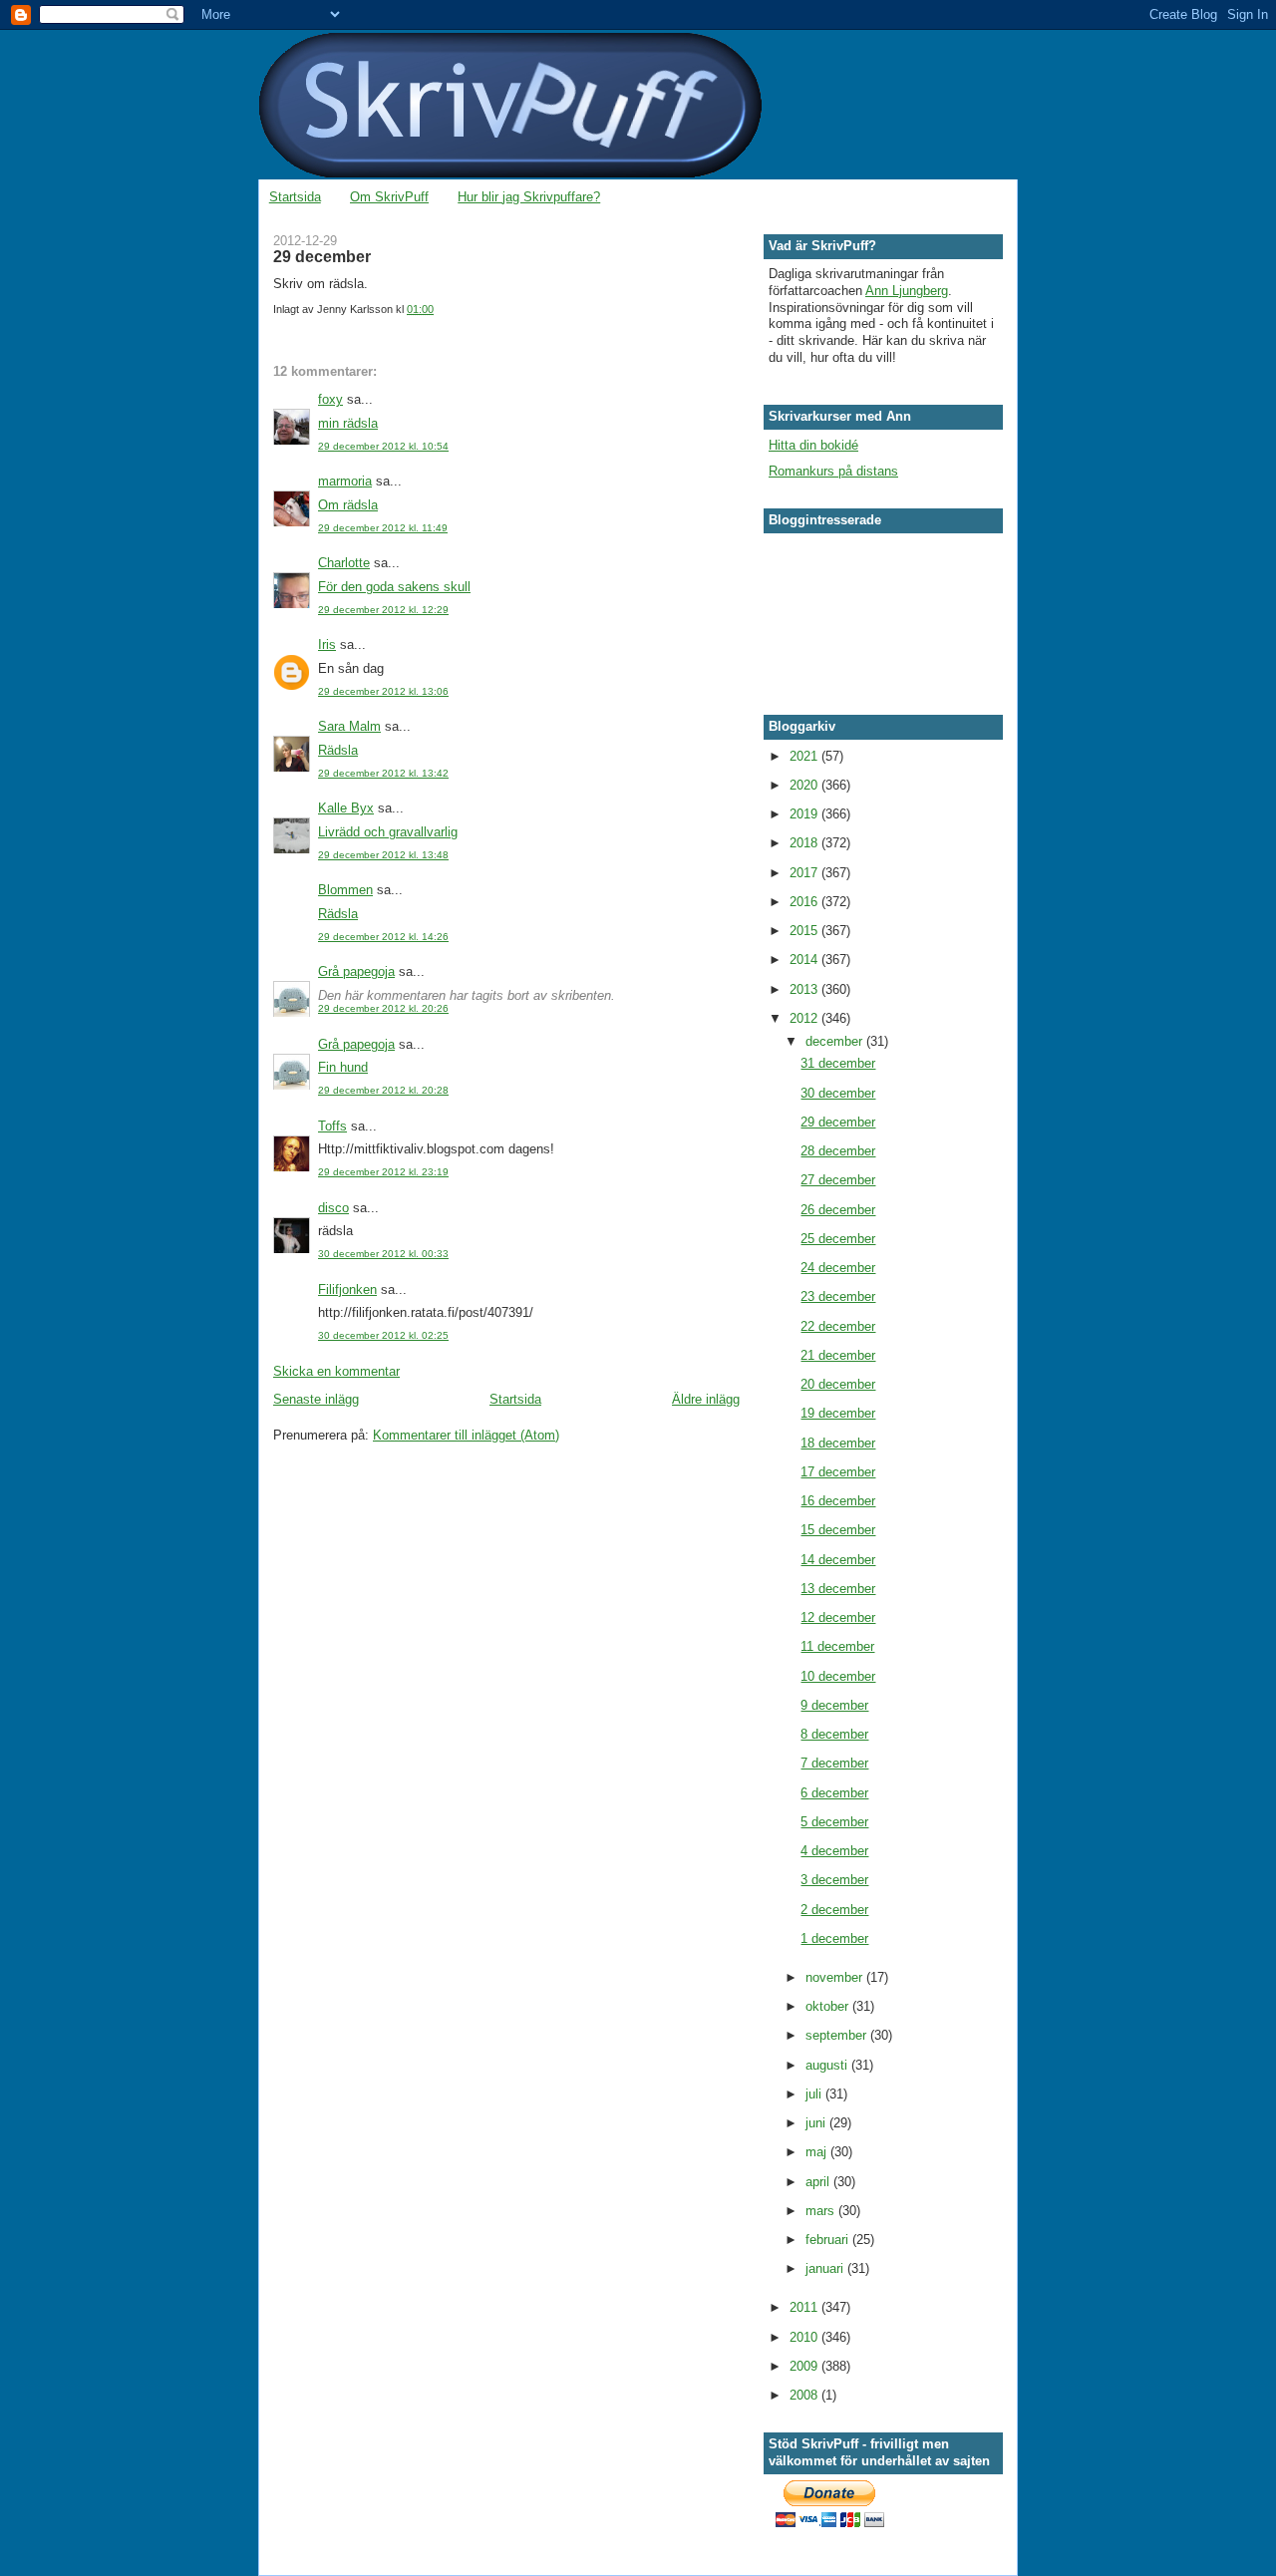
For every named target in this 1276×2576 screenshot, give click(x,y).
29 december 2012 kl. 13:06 (383, 691)
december (836, 1041)
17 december (838, 1472)
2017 (805, 873)
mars (822, 2211)
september (838, 2035)
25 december (838, 1239)
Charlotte (344, 563)
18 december (838, 1443)
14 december (838, 1560)
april (819, 2182)
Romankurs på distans (833, 471)
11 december (837, 1646)
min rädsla (348, 423)
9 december (834, 1705)
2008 (805, 2395)
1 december (834, 1938)
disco (333, 1208)
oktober (829, 2006)
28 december (838, 1151)
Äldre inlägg (706, 1399)
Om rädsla (348, 505)
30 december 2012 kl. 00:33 (383, 1254)
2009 (805, 2366)
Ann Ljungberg (907, 291)
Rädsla (338, 750)
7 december (834, 1763)
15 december (838, 1530)
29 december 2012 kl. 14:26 (383, 937)
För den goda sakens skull (394, 587)
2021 (805, 756)
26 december (838, 1210)
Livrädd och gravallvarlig (388, 832)
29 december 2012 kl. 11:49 (383, 528)
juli (815, 2094)
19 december (838, 1413)
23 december (838, 1296)
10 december (838, 1676)
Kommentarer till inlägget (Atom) (466, 1435)
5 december (834, 1822)
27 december (838, 1180)
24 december (838, 1268)
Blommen (345, 890)
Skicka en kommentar (336, 1371)
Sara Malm (349, 726)
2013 (805, 989)
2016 (805, 902)
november (836, 1977)
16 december (838, 1501)
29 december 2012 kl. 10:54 (383, 446)
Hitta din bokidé (813, 445)
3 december (834, 1880)
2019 (805, 814)
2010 (805, 2337)
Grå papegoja (356, 971)
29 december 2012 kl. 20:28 (383, 1090)
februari (829, 2240)
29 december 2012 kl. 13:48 (383, 855)
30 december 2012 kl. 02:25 (383, 1335)
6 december (834, 1793)
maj (818, 2152)
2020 (805, 785)
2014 (805, 960)
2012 (805, 1018)
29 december (838, 1122)
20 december (838, 1384)
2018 (805, 843)
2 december (834, 1910)
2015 (805, 931)
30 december (838, 1093)
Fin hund (343, 1067)
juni (817, 2123)
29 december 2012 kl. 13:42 (383, 773)
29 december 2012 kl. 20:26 (383, 1008)
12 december (838, 1617)
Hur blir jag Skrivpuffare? (529, 197)
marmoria (345, 481)
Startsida (295, 197)
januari (826, 2268)
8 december (834, 1734)
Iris (327, 644)
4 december (834, 1851)
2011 (805, 2307)
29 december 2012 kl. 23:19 (383, 1172)
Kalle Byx (346, 808)
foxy (330, 399)
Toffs (332, 1126)
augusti (828, 2065)
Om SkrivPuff (389, 197)
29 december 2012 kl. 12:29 (383, 610)
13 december (838, 1589)
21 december (838, 1355)
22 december (838, 1326)
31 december (838, 1063)
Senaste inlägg (316, 1399)
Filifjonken (347, 1289)
